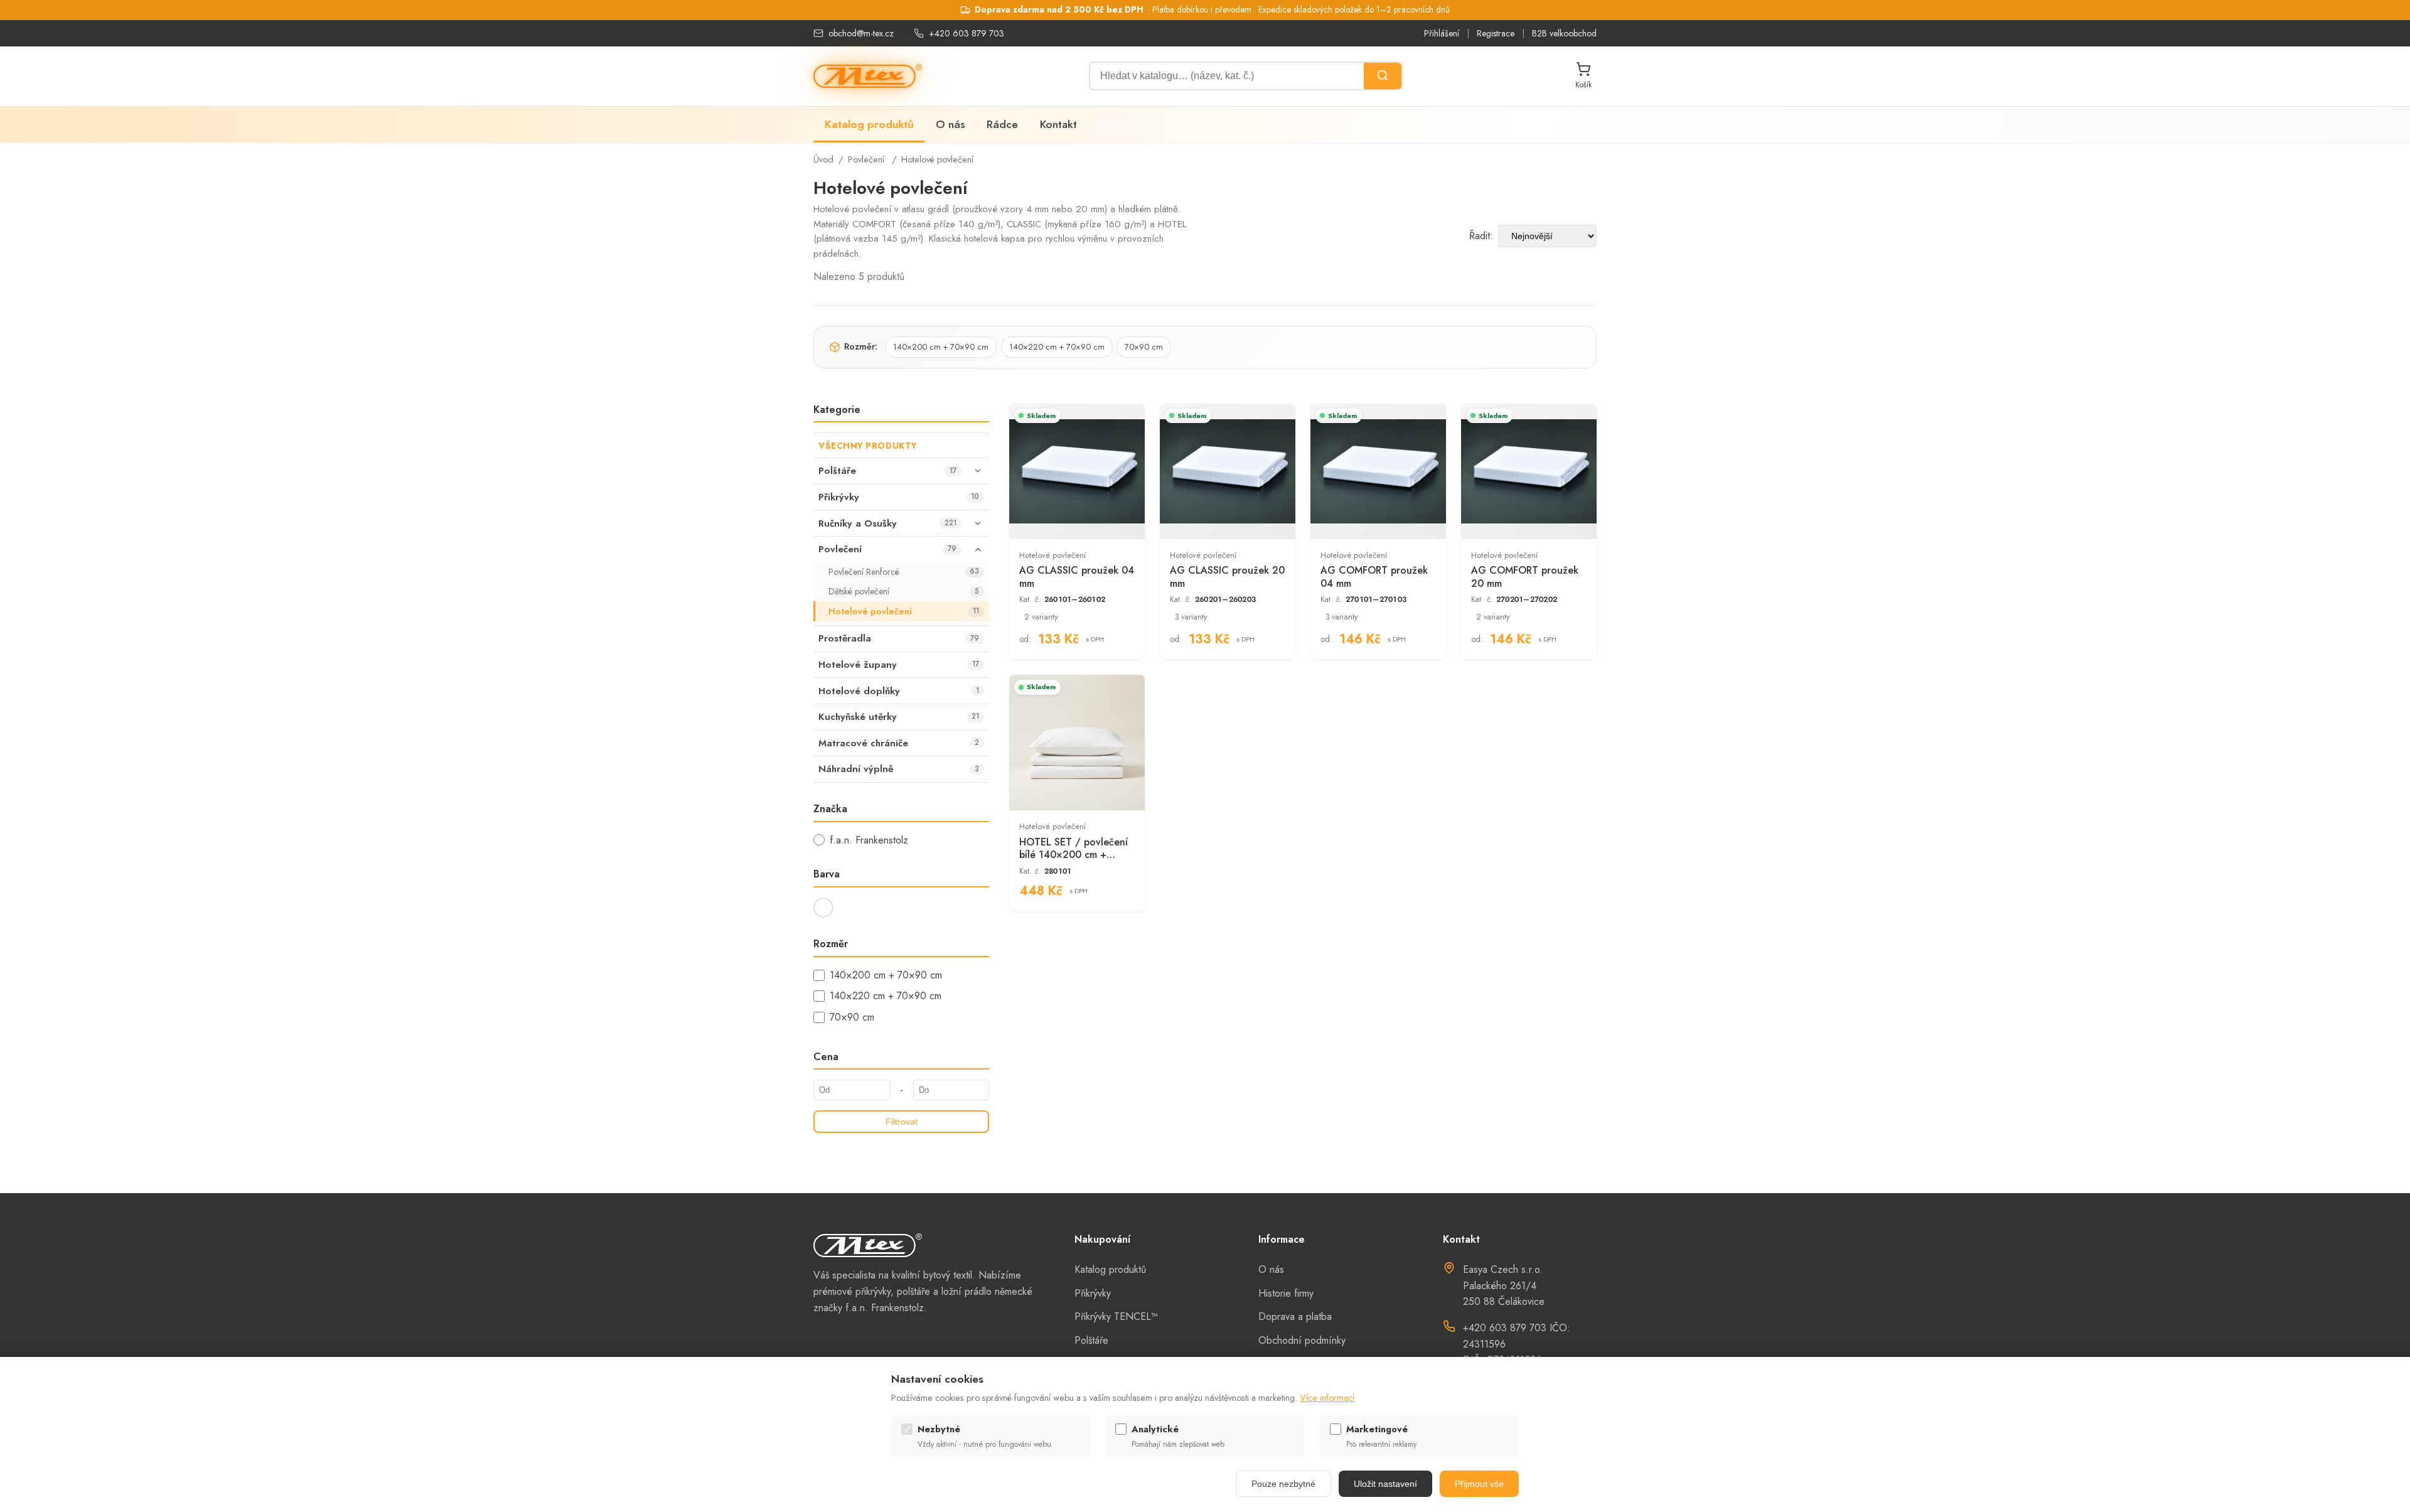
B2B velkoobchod (1564, 33)
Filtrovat (902, 1122)
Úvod (823, 159)
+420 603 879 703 (967, 33)
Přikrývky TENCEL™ (1116, 1316)
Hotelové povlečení (937, 159)
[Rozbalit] (978, 471)
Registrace (1496, 33)
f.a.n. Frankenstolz (869, 840)
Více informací (1327, 1398)
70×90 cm (1144, 347)
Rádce (1002, 124)
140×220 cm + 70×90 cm (1057, 347)
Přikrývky (1093, 1293)
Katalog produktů (869, 124)
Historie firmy (1286, 1293)
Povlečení (866, 159)
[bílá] (823, 908)
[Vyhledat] (1383, 76)
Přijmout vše (1479, 1484)
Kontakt (1058, 124)
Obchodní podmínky (1302, 1340)
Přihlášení (1442, 33)
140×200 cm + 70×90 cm (941, 347)
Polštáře (1091, 1340)
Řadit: (1481, 236)
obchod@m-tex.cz (861, 33)
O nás (950, 124)
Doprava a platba (1295, 1316)
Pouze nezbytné (1283, 1484)
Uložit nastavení (1385, 1484)
